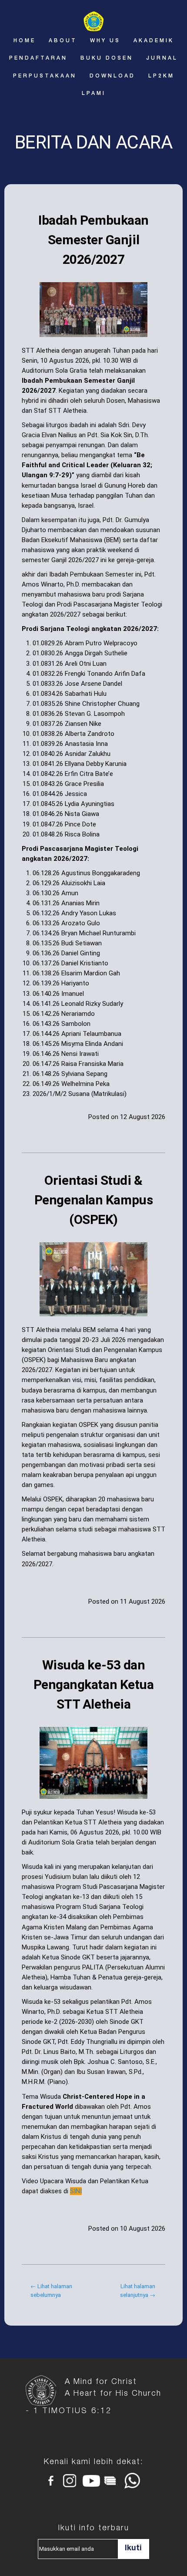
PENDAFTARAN (38, 58)
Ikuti (133, 2549)
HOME (25, 41)
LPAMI (94, 94)
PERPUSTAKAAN (45, 76)
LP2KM (161, 76)
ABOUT (63, 41)
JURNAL (162, 58)
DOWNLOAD (112, 76)
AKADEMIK (154, 41)
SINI (76, 2191)
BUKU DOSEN (107, 58)
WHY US (105, 41)
